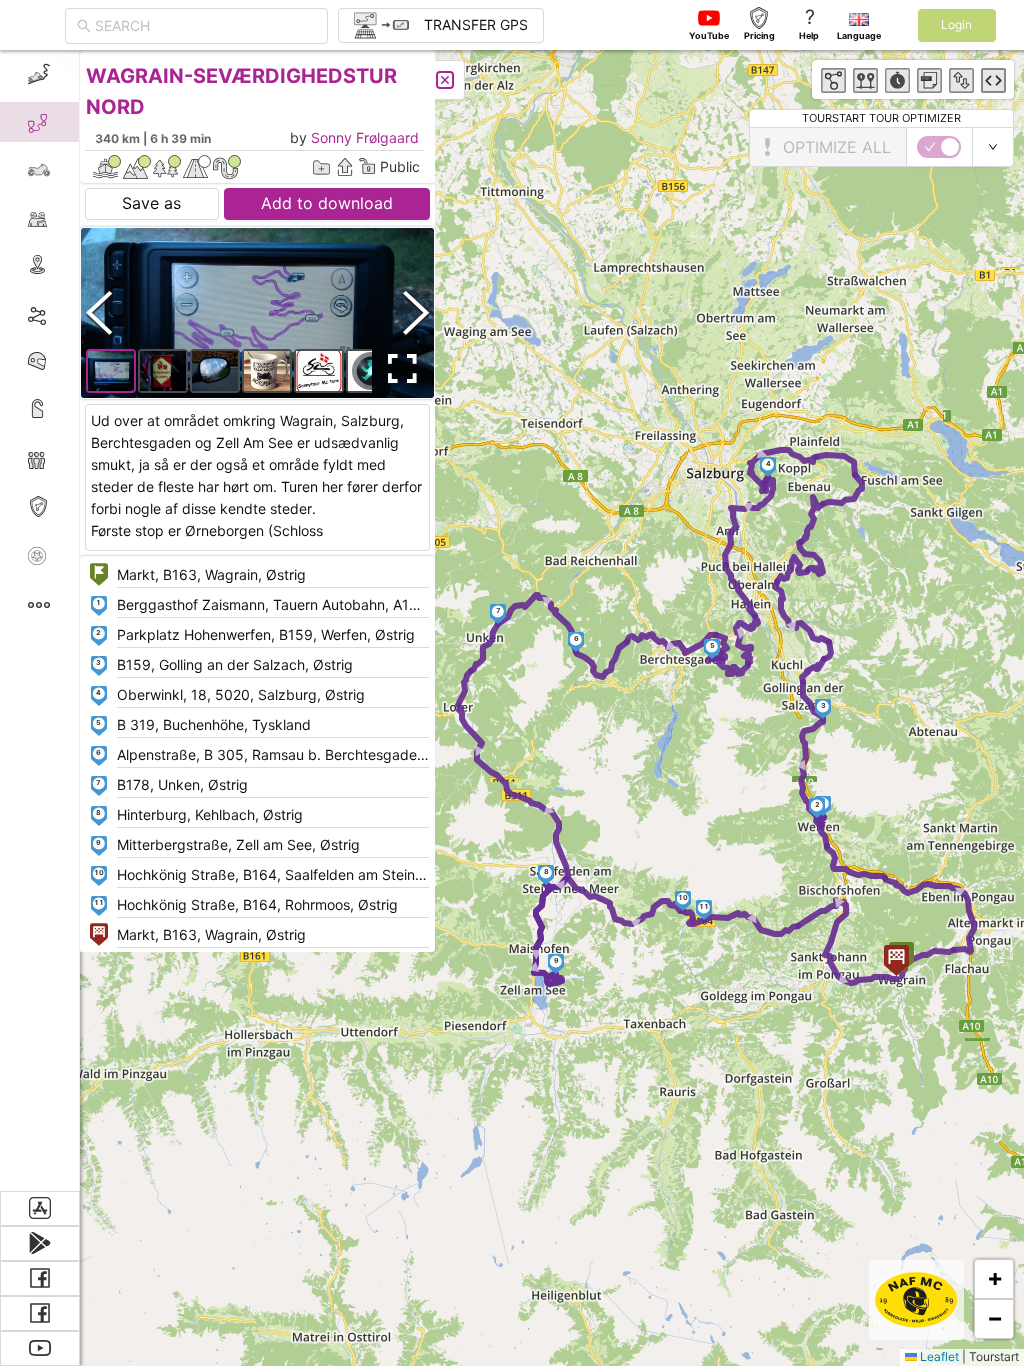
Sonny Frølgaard (365, 137)
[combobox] (205, 26)
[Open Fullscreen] (398, 369)
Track (71, 313)
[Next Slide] (416, 312)
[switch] (939, 147)
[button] (817, 808)
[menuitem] (39, 74)
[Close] (445, 80)
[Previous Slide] (99, 312)
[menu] (40, 620)
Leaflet (938, 1356)
